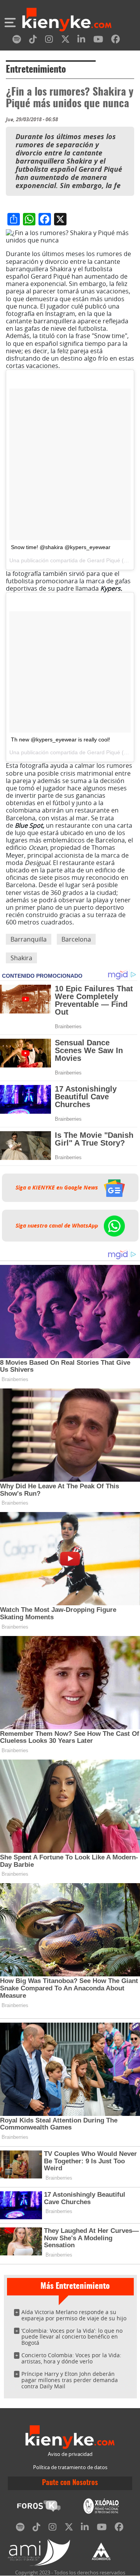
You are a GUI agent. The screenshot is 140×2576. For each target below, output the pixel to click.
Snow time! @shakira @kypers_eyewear (61, 547)
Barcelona (76, 939)
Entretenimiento (36, 70)
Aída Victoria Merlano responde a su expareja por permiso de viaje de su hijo (74, 2315)
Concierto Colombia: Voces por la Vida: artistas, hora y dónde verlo (71, 2358)
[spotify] (17, 41)
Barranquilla (29, 939)
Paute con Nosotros (70, 2483)
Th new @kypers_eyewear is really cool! (60, 739)
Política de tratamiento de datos (70, 2467)
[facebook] (115, 41)
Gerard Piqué (104, 560)
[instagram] (49, 41)
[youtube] (98, 41)
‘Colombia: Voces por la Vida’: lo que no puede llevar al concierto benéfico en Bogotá (72, 2337)
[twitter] (65, 41)
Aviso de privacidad (70, 2454)
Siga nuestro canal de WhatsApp (58, 1226)
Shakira (21, 958)
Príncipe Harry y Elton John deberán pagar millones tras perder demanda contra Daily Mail (70, 2380)
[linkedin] (81, 41)
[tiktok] (33, 41)
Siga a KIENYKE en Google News (58, 1188)
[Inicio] (67, 21)
